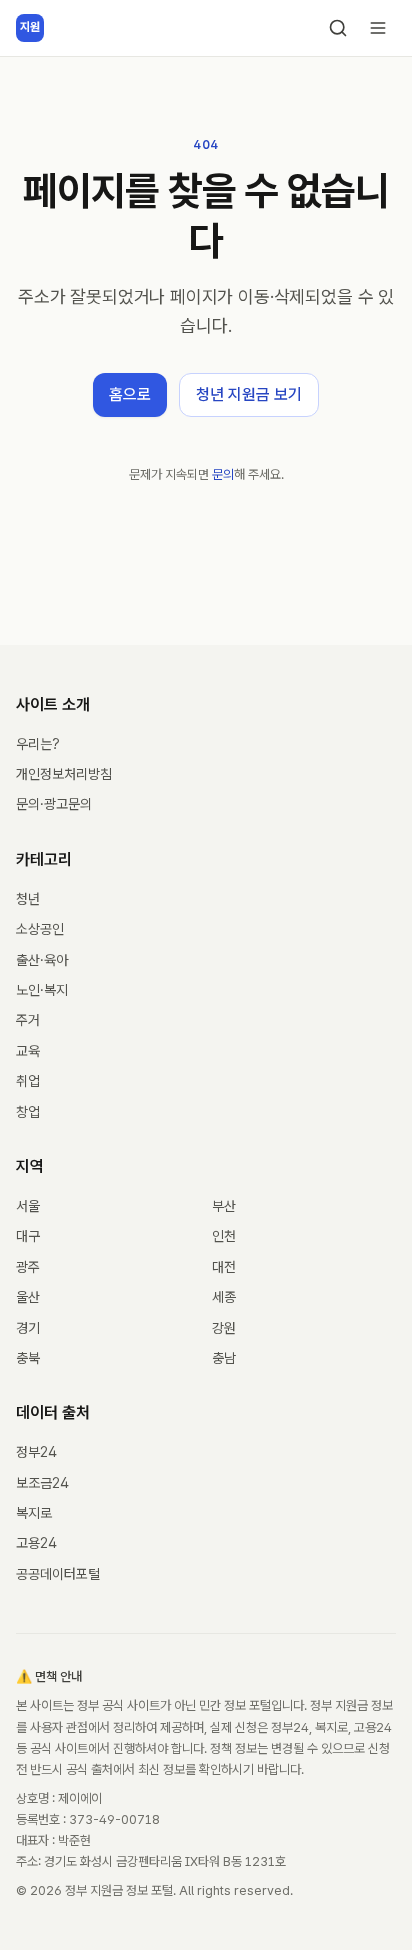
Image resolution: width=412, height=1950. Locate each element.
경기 (28, 1328)
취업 (28, 1081)
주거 (28, 1020)
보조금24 (42, 1483)
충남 (224, 1358)
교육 (28, 1051)
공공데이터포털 (58, 1574)
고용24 (36, 1543)
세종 (224, 1297)
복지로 (34, 1513)
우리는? (38, 744)
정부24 (36, 1452)
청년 (28, 899)
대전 (224, 1267)
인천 (224, 1236)
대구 (28, 1236)
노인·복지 (42, 990)
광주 (28, 1267)
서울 (28, 1206)
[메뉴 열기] (378, 28)
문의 (223, 474)
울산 (28, 1297)
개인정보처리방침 (64, 774)
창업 (28, 1112)
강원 (224, 1328)
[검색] (338, 28)
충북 (28, 1358)
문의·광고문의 (54, 804)
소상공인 (40, 929)
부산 (224, 1206)
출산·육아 (42, 960)
